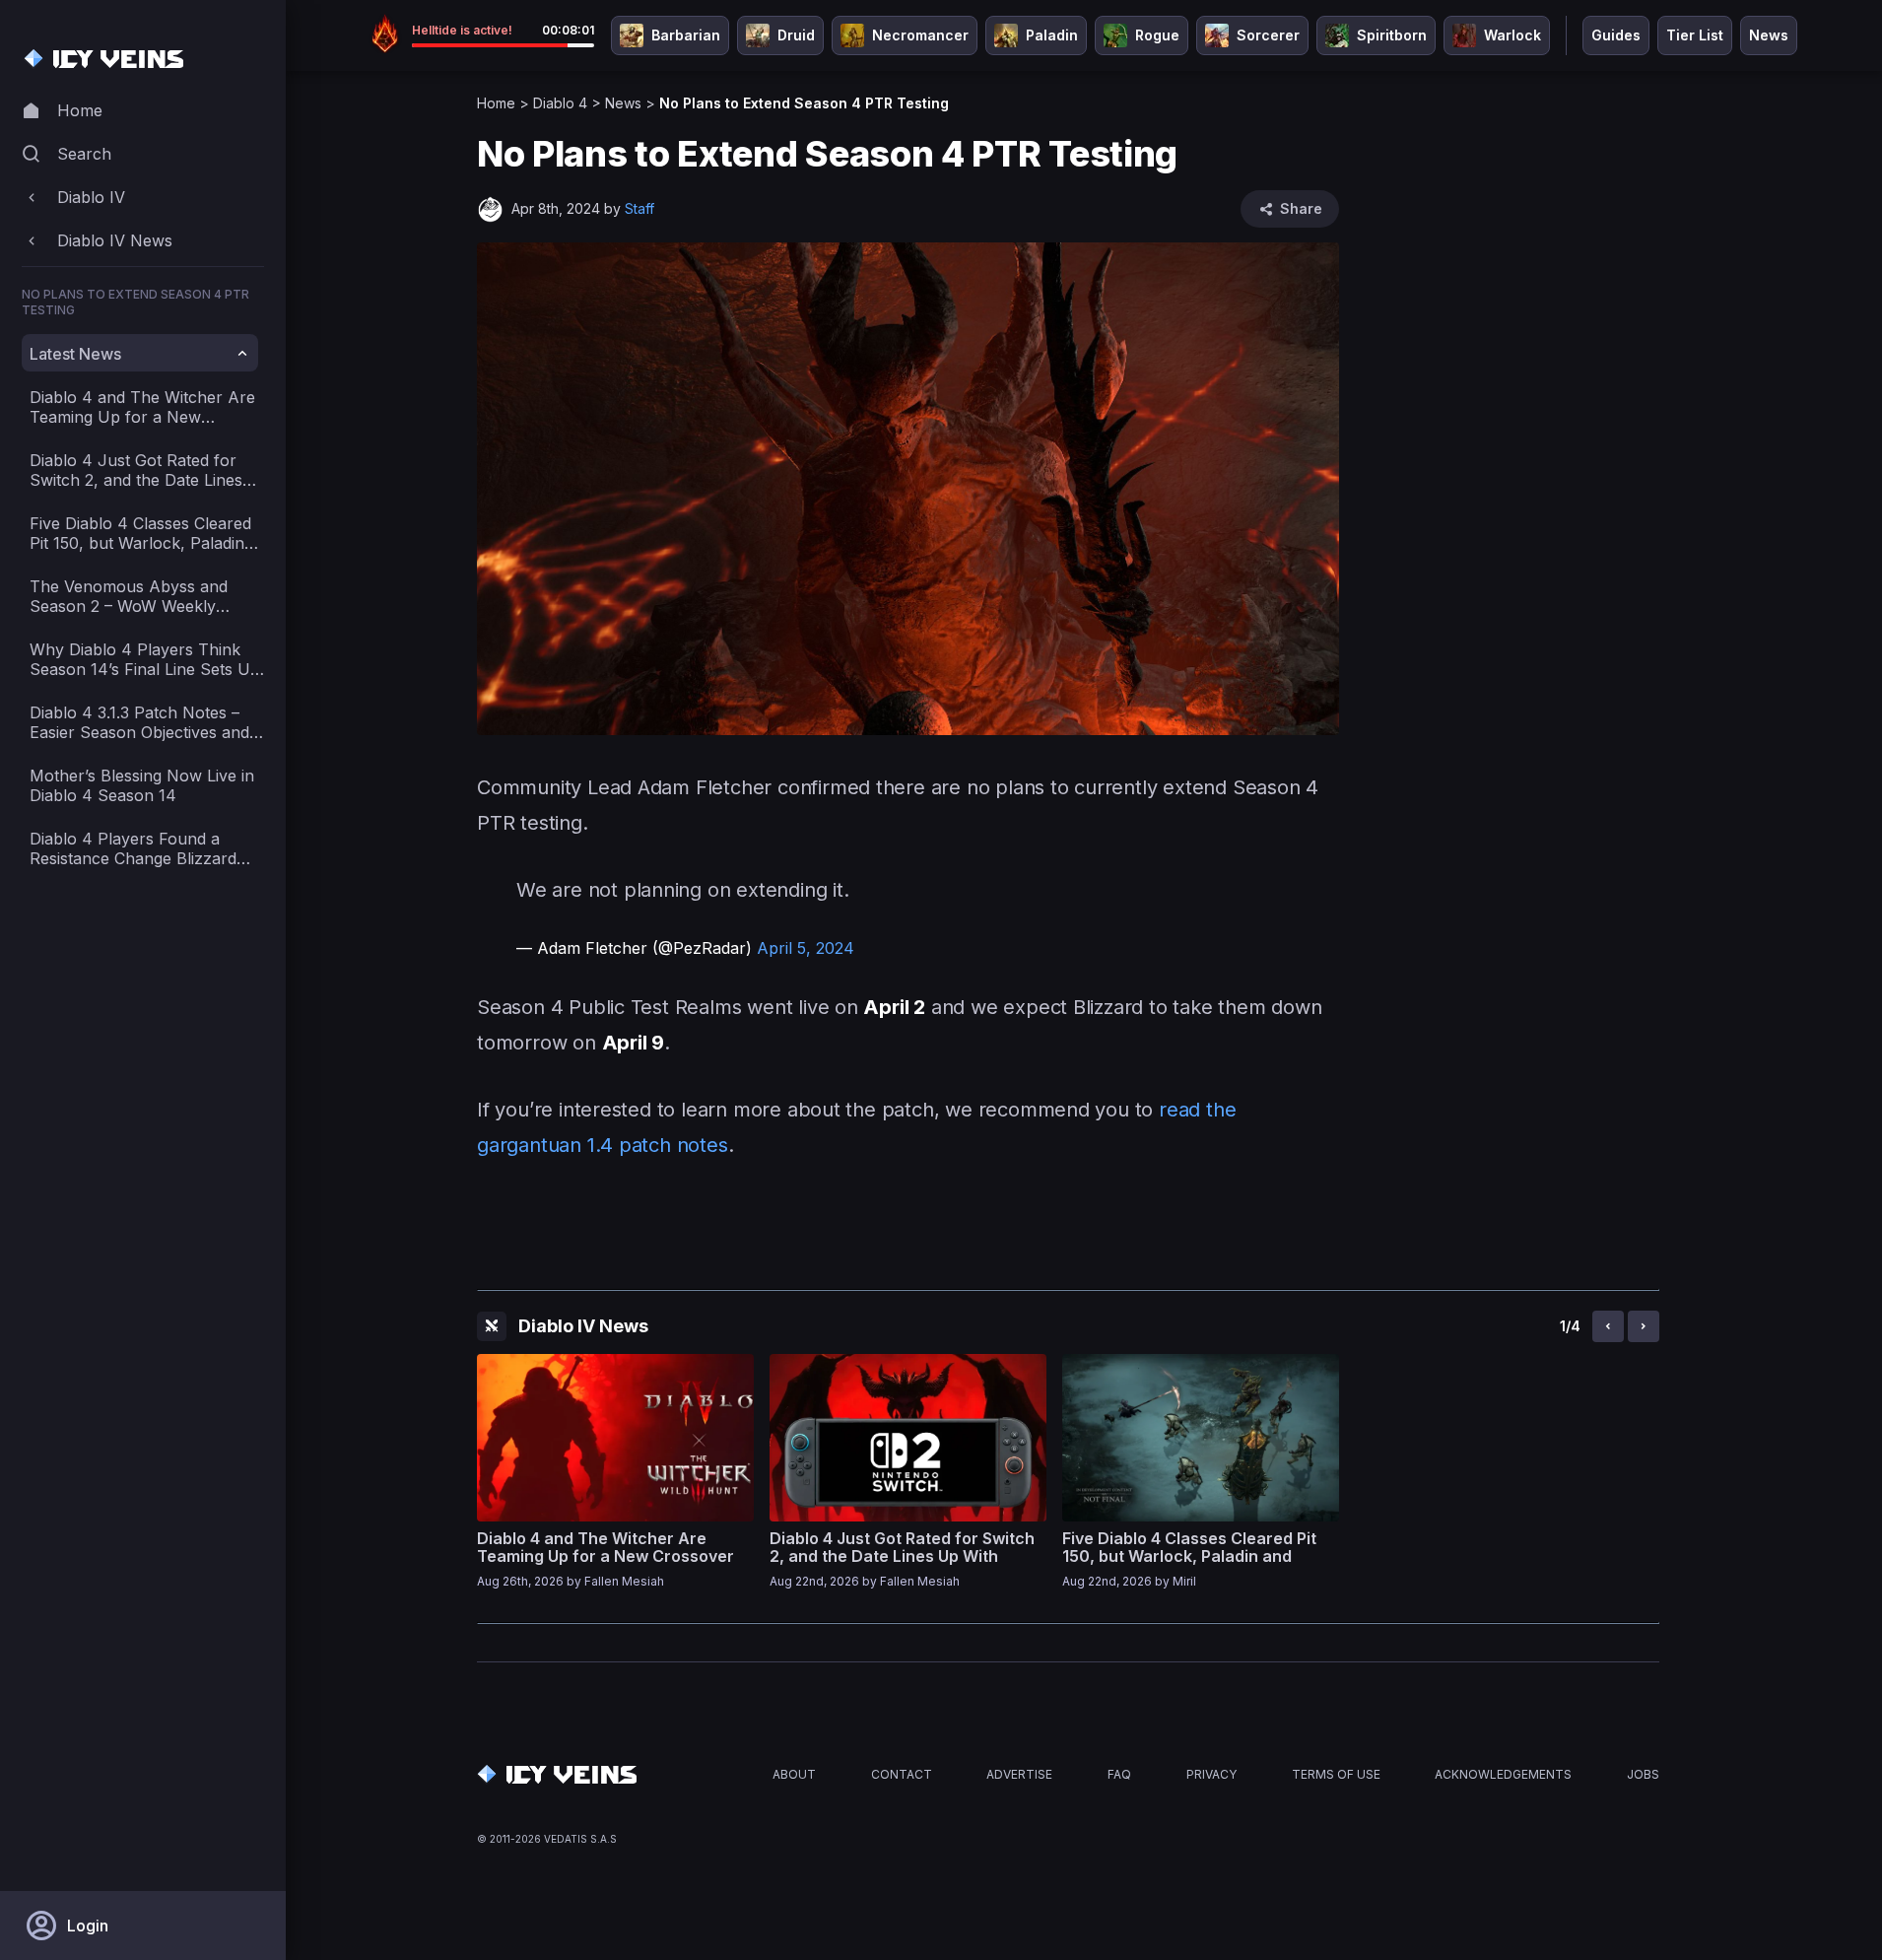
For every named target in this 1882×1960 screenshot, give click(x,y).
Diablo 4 (560, 103)
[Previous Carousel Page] (1608, 1326)
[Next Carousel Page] (1644, 1326)
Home (496, 103)
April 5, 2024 (806, 948)
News (623, 103)
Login (88, 1926)
